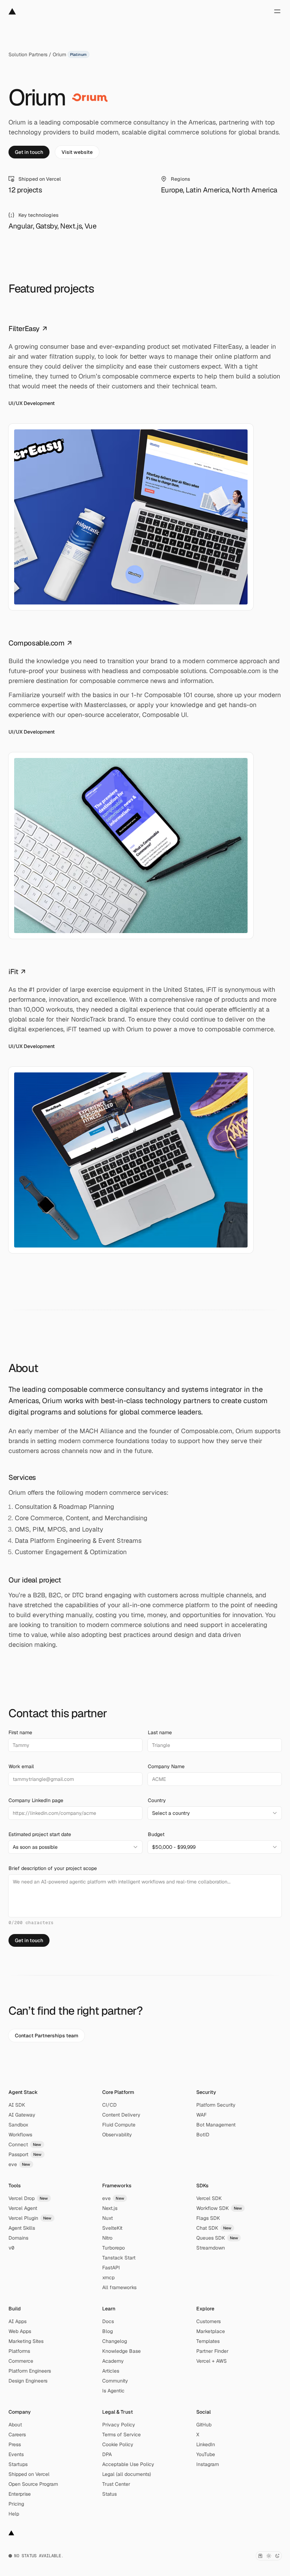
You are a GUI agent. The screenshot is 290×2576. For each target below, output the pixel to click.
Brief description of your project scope (53, 1868)
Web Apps (20, 2331)
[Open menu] (277, 11)
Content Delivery (121, 2115)
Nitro (107, 2238)
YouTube (206, 2454)
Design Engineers (28, 2381)
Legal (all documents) (127, 2474)
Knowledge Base (121, 2351)
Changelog (115, 2341)
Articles (111, 2371)
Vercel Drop (28, 2198)
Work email (21, 1766)
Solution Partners (28, 54)
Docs (108, 2321)
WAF (201, 2115)
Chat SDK (214, 2228)
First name (20, 1732)
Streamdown (211, 2248)
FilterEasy (28, 329)
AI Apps (18, 2321)
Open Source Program (33, 2484)
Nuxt (108, 2218)
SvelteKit (112, 2228)
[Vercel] (12, 11)
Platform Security (216, 2105)
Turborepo (114, 2248)
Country (157, 1800)
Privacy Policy (119, 2425)
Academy (113, 2361)
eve (19, 2164)
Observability (117, 2135)
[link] (29, 152)
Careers (17, 2435)
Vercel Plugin (30, 2218)
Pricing (16, 2504)
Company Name (166, 1766)
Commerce (21, 2361)
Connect (25, 2144)
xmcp (108, 2277)
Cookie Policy (118, 2444)
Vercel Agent (23, 2208)
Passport (25, 2154)
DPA (107, 2454)
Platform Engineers (30, 2371)
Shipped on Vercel (29, 2474)
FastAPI (111, 2268)
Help (14, 2514)
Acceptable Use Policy (128, 2464)
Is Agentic (113, 2391)
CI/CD (109, 2105)
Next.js (110, 2208)
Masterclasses (105, 705)
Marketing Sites (26, 2341)
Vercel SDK (209, 2198)
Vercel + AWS (211, 2361)
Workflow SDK (219, 2208)
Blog (108, 2331)
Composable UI (165, 715)
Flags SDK (208, 2218)
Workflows (20, 2135)
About (15, 2425)
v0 (11, 2248)
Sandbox (18, 2125)
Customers (208, 2321)
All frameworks (119, 2287)
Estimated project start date (40, 1834)
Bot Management (216, 2125)
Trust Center (116, 2484)
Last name (160, 1732)
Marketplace (211, 2331)
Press (15, 2444)
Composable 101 (168, 695)
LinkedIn (206, 2444)
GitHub (204, 2425)
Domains (18, 2238)
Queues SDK (217, 2238)
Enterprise (20, 2494)
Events (16, 2454)
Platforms (19, 2351)
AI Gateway (22, 2115)
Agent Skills (22, 2228)
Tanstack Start (119, 2258)
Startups (18, 2464)
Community (115, 2381)
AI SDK (17, 2105)
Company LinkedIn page (36, 1800)
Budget (156, 1834)
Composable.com (40, 643)
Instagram (208, 2464)
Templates (208, 2341)
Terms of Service (121, 2435)
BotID (203, 2135)
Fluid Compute (119, 2125)
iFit (17, 972)
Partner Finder (212, 2351)
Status (109, 2494)
